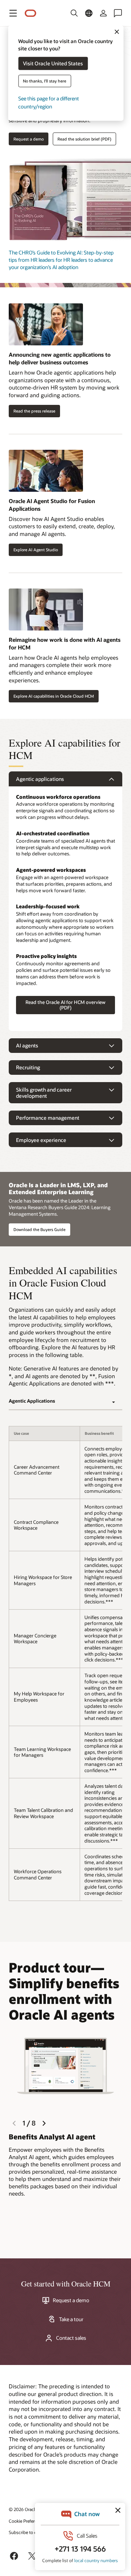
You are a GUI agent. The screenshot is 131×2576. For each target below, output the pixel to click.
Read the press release (34, 411)
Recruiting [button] (28, 1067)
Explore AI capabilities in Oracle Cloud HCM (54, 696)
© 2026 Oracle (23, 2509)
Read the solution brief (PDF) (84, 139)
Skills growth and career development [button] (44, 1093)
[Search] (74, 13)
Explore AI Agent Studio (36, 550)
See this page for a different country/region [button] (49, 102)
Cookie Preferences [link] (27, 2521)
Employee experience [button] (41, 1140)
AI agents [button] (27, 1045)
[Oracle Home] (31, 13)
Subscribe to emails (28, 2532)
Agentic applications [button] (40, 779)
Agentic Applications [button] (32, 1401)
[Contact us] (118, 13)
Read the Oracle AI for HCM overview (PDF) (65, 1005)
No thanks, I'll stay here (45, 81)
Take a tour (71, 2319)
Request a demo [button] (29, 139)
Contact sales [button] (71, 2338)
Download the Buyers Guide (39, 1229)
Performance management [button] (48, 1118)
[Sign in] (103, 13)
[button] (13, 13)
